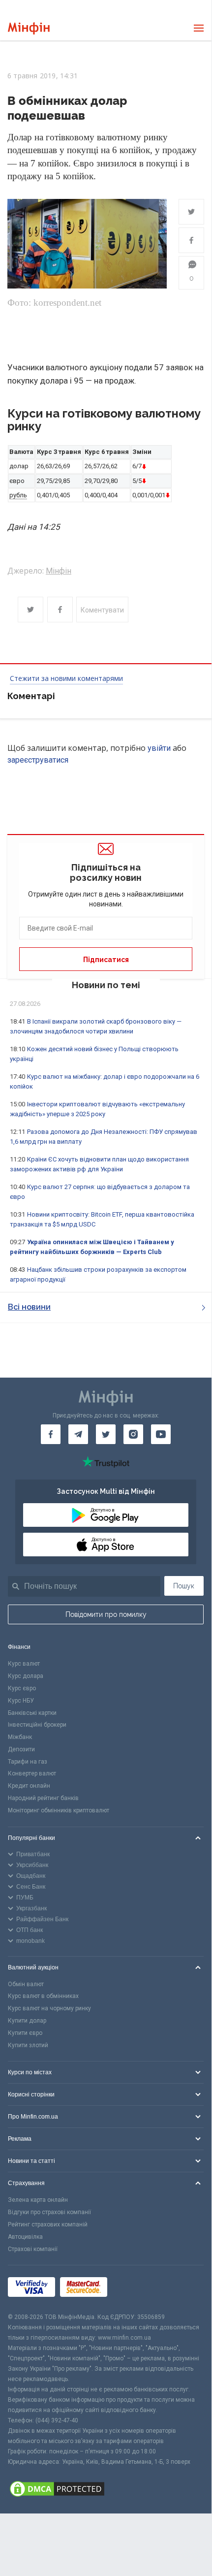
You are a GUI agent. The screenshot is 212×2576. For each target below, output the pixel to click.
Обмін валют (26, 1984)
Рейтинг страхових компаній (48, 2224)
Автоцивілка (25, 2237)
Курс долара (26, 1676)
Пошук (184, 1586)
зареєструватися (38, 760)
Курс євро (22, 1688)
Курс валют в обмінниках (43, 1996)
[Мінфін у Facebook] (51, 1434)
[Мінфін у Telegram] (78, 1434)
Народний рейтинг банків (43, 1798)
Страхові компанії (33, 2249)
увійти (159, 748)
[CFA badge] (134, 2289)
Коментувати (102, 610)
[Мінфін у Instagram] (133, 1434)
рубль (18, 495)
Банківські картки (32, 1713)
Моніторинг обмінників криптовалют (59, 1810)
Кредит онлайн (29, 1786)
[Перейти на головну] (29, 28)
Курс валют (24, 1664)
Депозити (21, 1749)
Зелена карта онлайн (38, 2200)
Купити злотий (28, 2045)
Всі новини (29, 1307)
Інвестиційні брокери (37, 1725)
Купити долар (27, 2021)
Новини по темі (106, 985)
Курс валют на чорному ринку (49, 2008)
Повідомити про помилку (106, 1614)
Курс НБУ (21, 1701)
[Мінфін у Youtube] (161, 1434)
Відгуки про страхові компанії (49, 2212)
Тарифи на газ (28, 1762)
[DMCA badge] (106, 2490)
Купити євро (25, 2033)
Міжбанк (20, 1737)
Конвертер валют (32, 1773)
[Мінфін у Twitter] (106, 1434)
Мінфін (59, 571)
